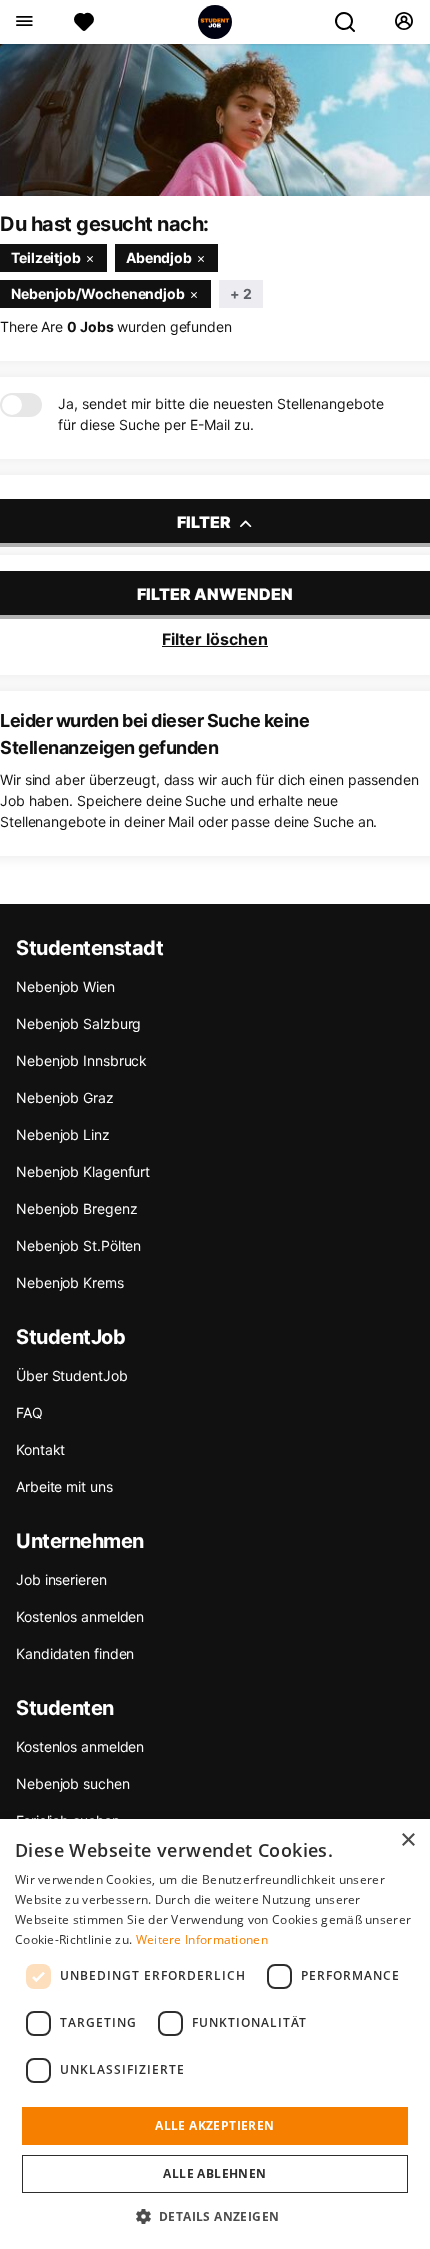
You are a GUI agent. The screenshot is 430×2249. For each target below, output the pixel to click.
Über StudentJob (72, 1375)
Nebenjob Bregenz (76, 1208)
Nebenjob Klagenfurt (83, 1171)
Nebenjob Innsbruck (81, 1060)
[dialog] (215, 2034)
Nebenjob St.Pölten (78, 1245)
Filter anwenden (215, 594)
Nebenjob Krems (70, 1282)
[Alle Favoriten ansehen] (84, 22)
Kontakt (40, 1449)
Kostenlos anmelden (80, 1616)
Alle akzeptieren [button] (214, 2125)
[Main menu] (23, 22)
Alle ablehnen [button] (214, 2173)
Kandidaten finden (75, 1653)
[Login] (403, 22)
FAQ (29, 1412)
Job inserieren (61, 1579)
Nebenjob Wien (65, 986)
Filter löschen (215, 639)
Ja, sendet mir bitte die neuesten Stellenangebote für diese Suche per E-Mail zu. (221, 414)
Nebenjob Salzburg (78, 1023)
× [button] (407, 1840)
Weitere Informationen (202, 1939)
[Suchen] (353, 22)
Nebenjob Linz (63, 1134)
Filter (205, 522)
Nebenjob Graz (65, 1097)
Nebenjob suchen (73, 1783)
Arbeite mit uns (64, 1486)
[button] (215, 2216)
